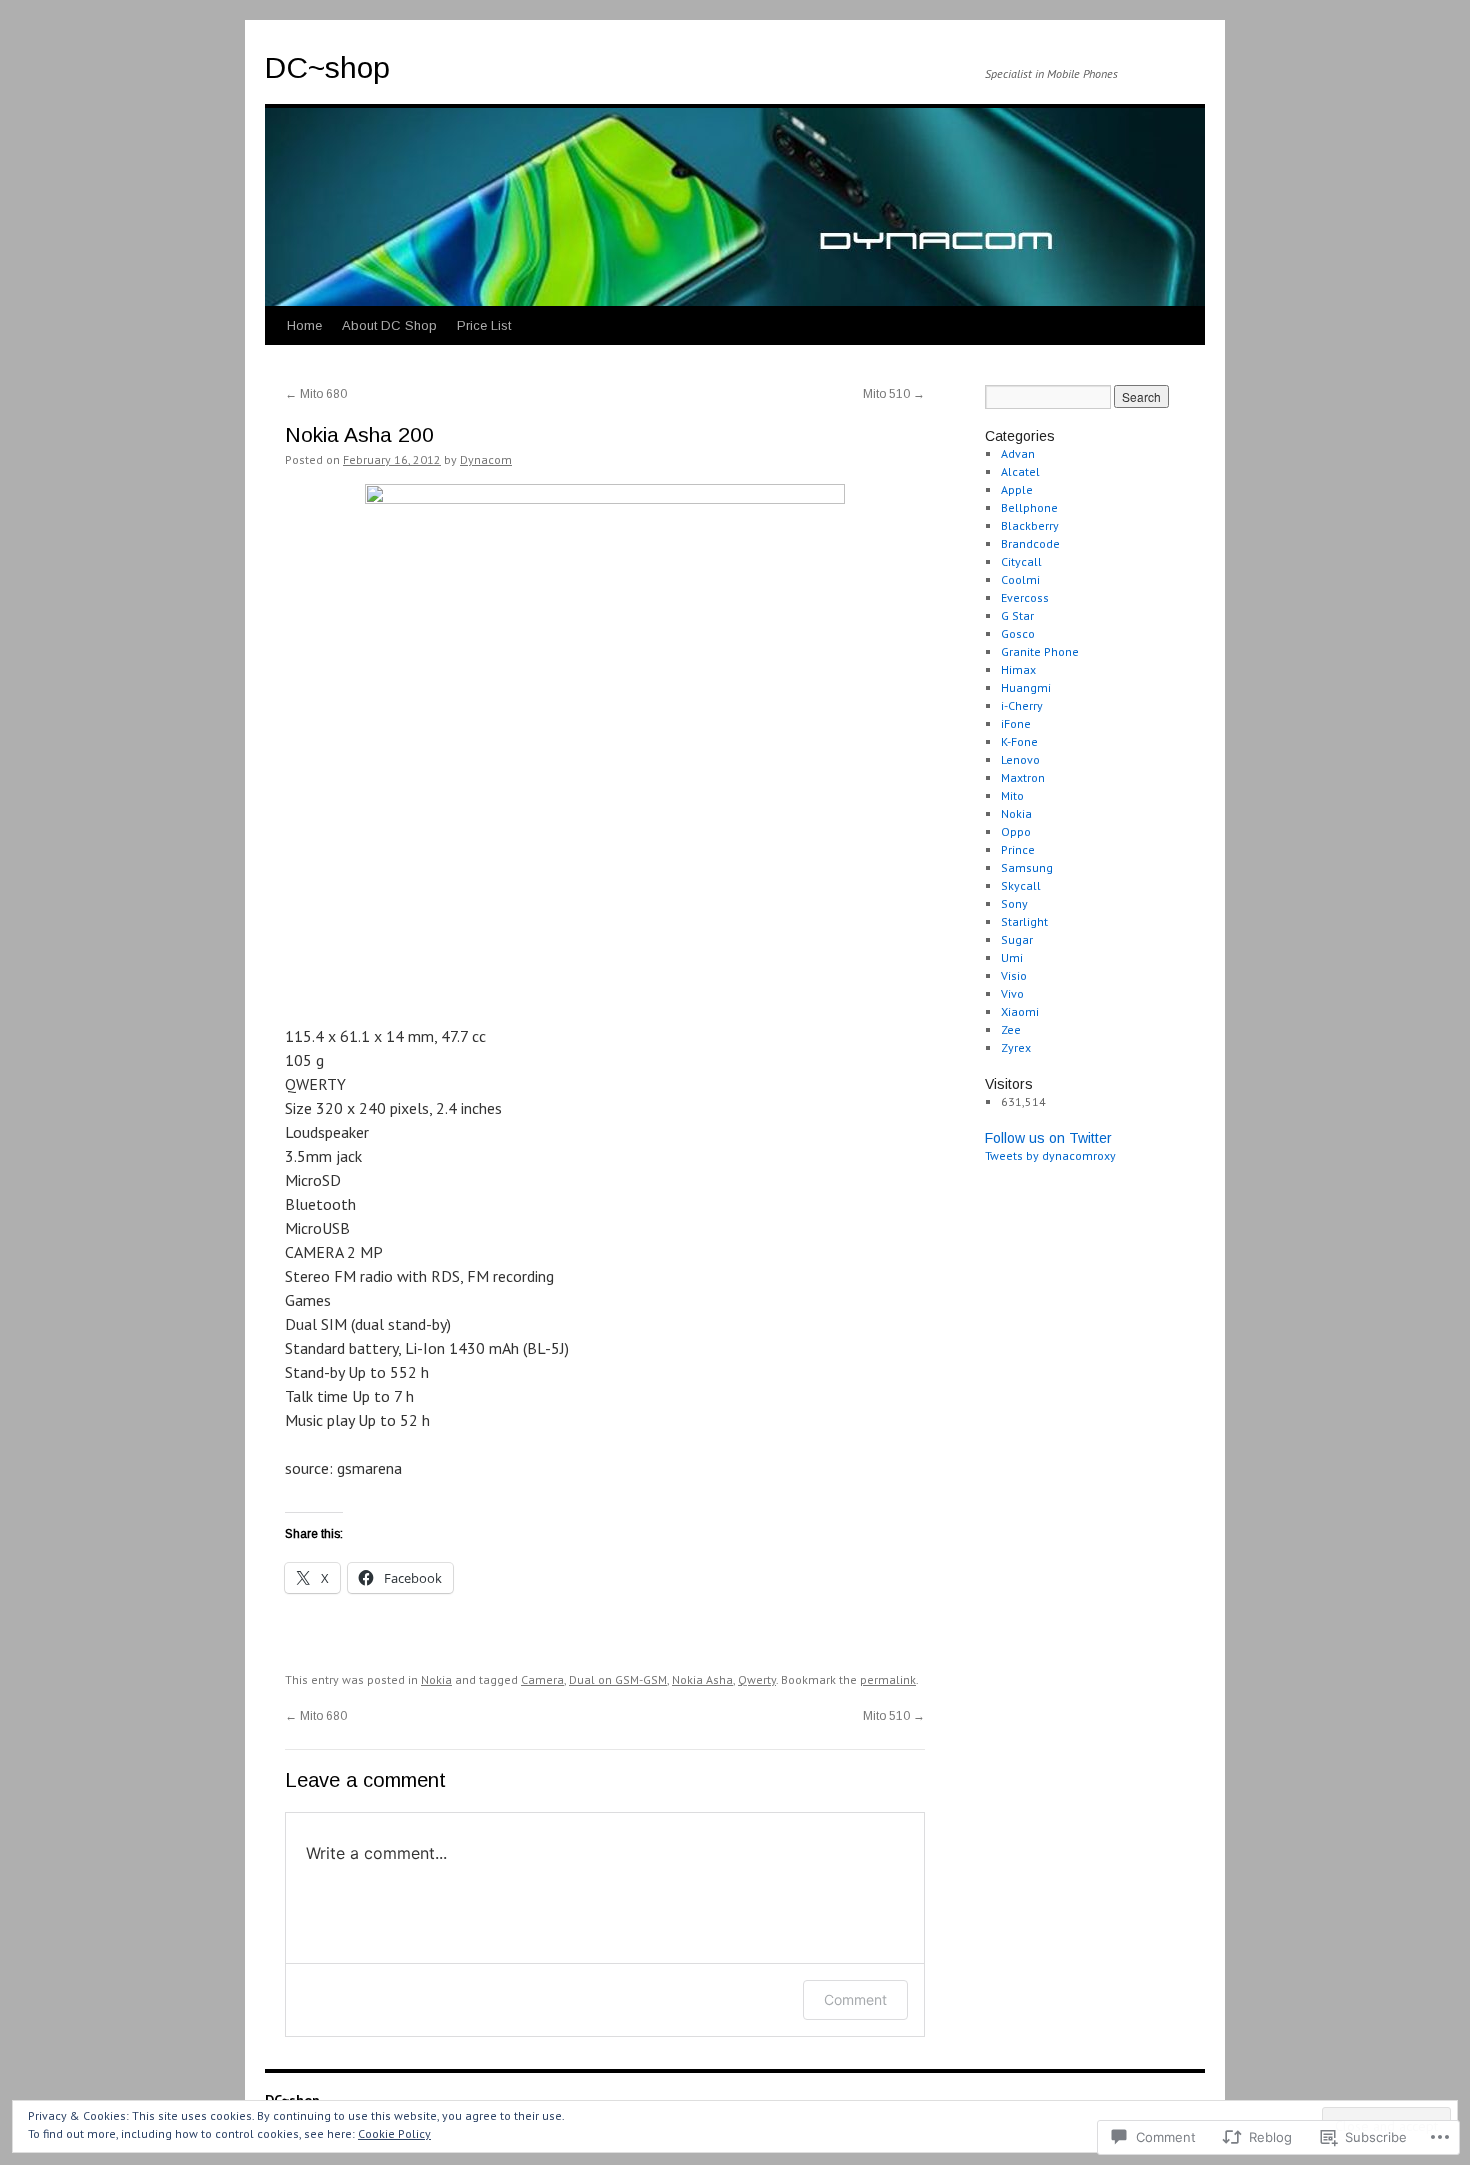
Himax (1018, 669)
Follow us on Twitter (1048, 1138)
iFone (1016, 723)
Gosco (1018, 633)
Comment (855, 1999)
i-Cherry (1022, 705)
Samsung (1027, 867)
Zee (1011, 1029)
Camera (542, 1679)
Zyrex (1016, 1047)
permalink (888, 1679)
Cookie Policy (394, 2133)
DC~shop (327, 67)
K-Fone (1019, 741)
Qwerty (757, 1679)
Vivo (1012, 993)
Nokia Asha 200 (359, 434)
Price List (484, 325)
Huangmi (1026, 687)
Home (304, 325)
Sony (1014, 903)
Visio (1014, 975)
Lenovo (1020, 759)
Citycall (1021, 561)
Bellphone (1029, 507)
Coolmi (1020, 579)
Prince (1018, 849)
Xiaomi (1020, 1011)
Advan (1018, 453)
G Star (1017, 615)
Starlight (1024, 921)
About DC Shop (389, 325)
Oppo (1016, 831)
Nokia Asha (702, 1679)
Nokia (436, 1679)
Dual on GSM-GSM (618, 1679)
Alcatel (1020, 471)
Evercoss (1025, 597)
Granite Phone (1040, 651)
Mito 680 (316, 394)
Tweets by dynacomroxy (1050, 1155)
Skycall (1021, 885)
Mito (1012, 795)
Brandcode (1030, 543)
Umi (1012, 957)
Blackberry (1030, 525)
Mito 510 (894, 394)
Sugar (1017, 939)
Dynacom (486, 459)
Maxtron (1023, 777)
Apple (1017, 489)
